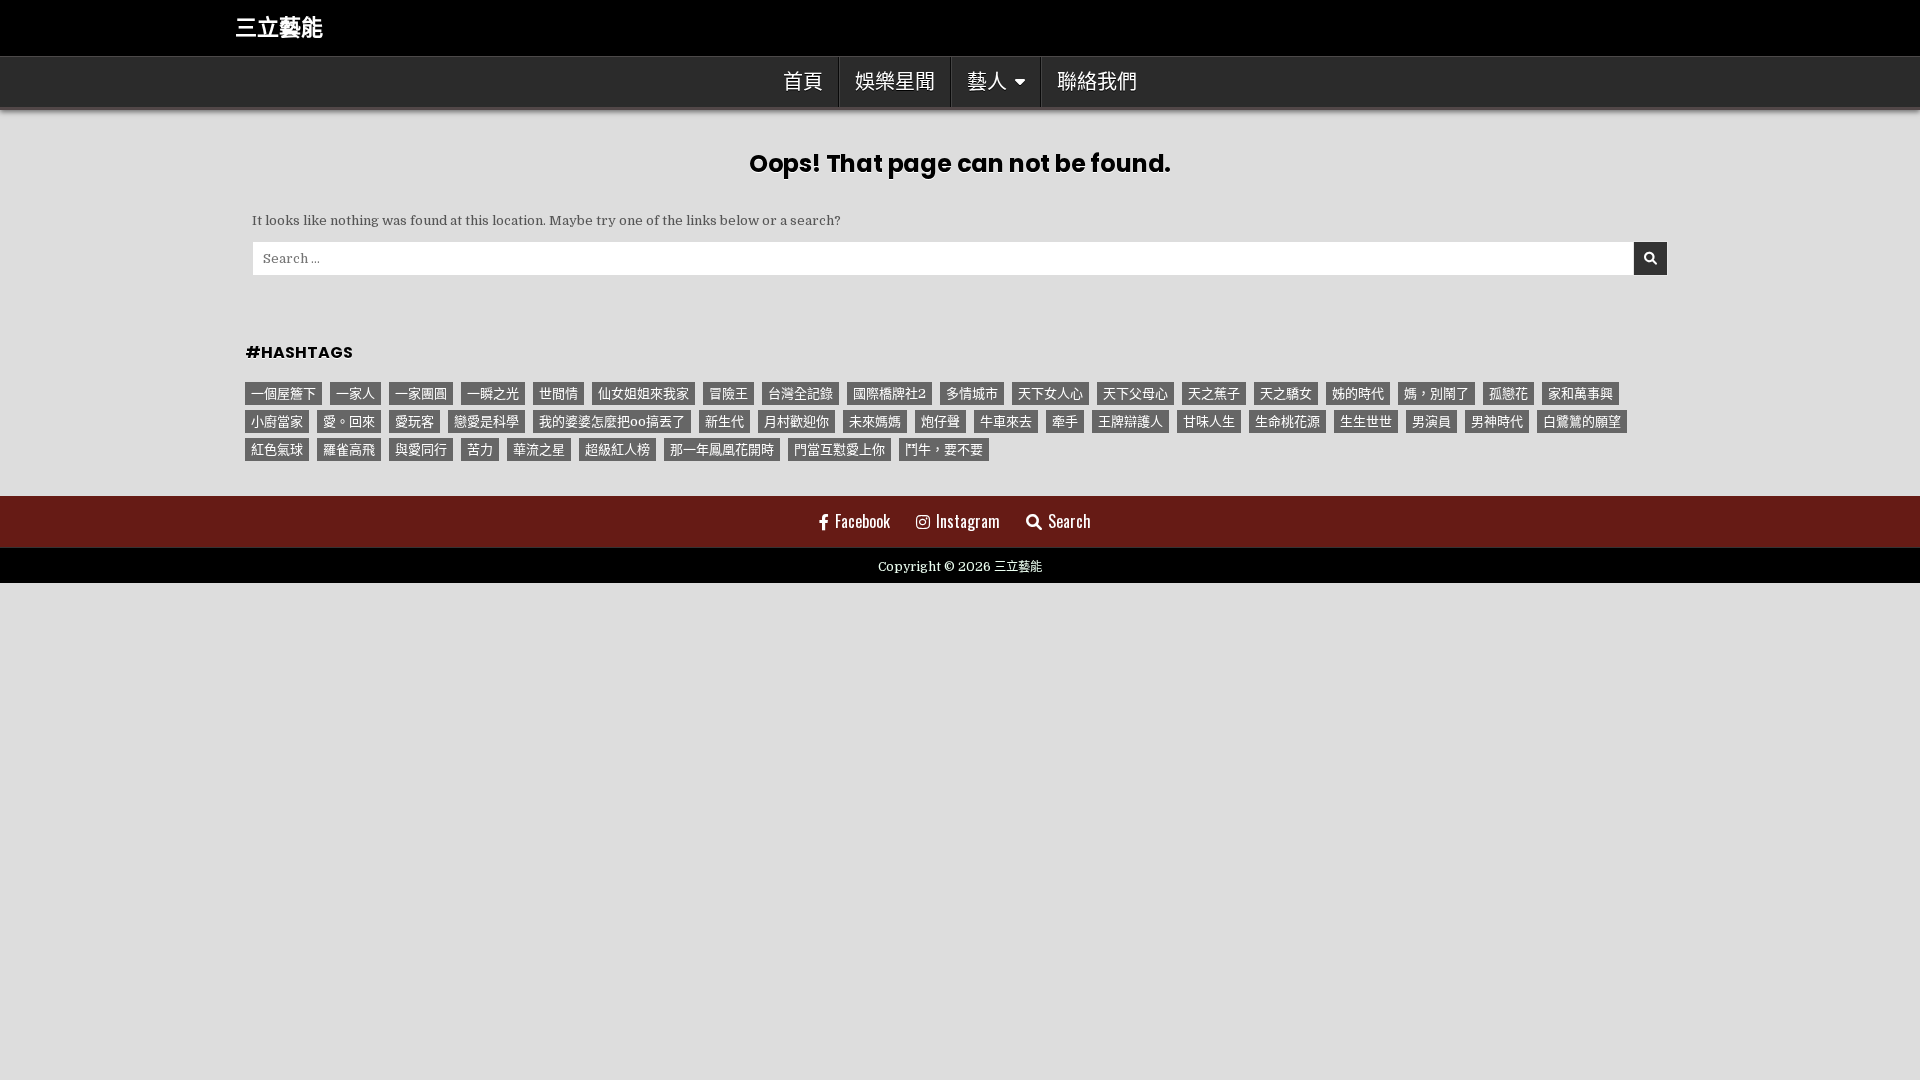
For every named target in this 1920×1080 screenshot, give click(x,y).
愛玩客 (414, 421)
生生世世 (1366, 421)
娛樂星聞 (895, 82)
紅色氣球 (277, 449)
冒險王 (728, 393)
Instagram (968, 521)
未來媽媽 (875, 421)
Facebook (862, 521)
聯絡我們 (1097, 82)
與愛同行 (421, 449)
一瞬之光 (493, 393)
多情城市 (972, 393)
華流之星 (539, 449)
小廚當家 (277, 421)
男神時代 (1497, 421)
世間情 (558, 393)
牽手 (1065, 421)
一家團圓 (421, 393)
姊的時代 (1358, 393)
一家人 (355, 393)
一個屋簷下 (283, 393)
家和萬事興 (1580, 393)
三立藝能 (279, 27)
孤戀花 (1508, 393)
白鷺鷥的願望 (1582, 421)
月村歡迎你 (796, 421)
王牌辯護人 (1130, 421)
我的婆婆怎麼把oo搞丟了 (612, 421)
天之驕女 (1286, 393)
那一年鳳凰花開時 (722, 449)
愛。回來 (349, 421)
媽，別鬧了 (1436, 393)
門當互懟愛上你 (839, 449)
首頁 (803, 82)
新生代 (724, 421)
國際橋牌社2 (889, 393)
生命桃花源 (1287, 421)
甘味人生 (1209, 421)
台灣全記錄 (800, 393)
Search (1069, 521)
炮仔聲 (940, 421)
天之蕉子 (1214, 393)
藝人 (987, 82)
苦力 (480, 449)
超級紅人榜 (617, 449)
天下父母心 (1135, 393)
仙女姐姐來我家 (643, 393)
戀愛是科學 (486, 421)
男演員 (1431, 421)
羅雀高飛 (349, 449)
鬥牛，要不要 (944, 449)
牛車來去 (1006, 421)
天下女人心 (1050, 393)
